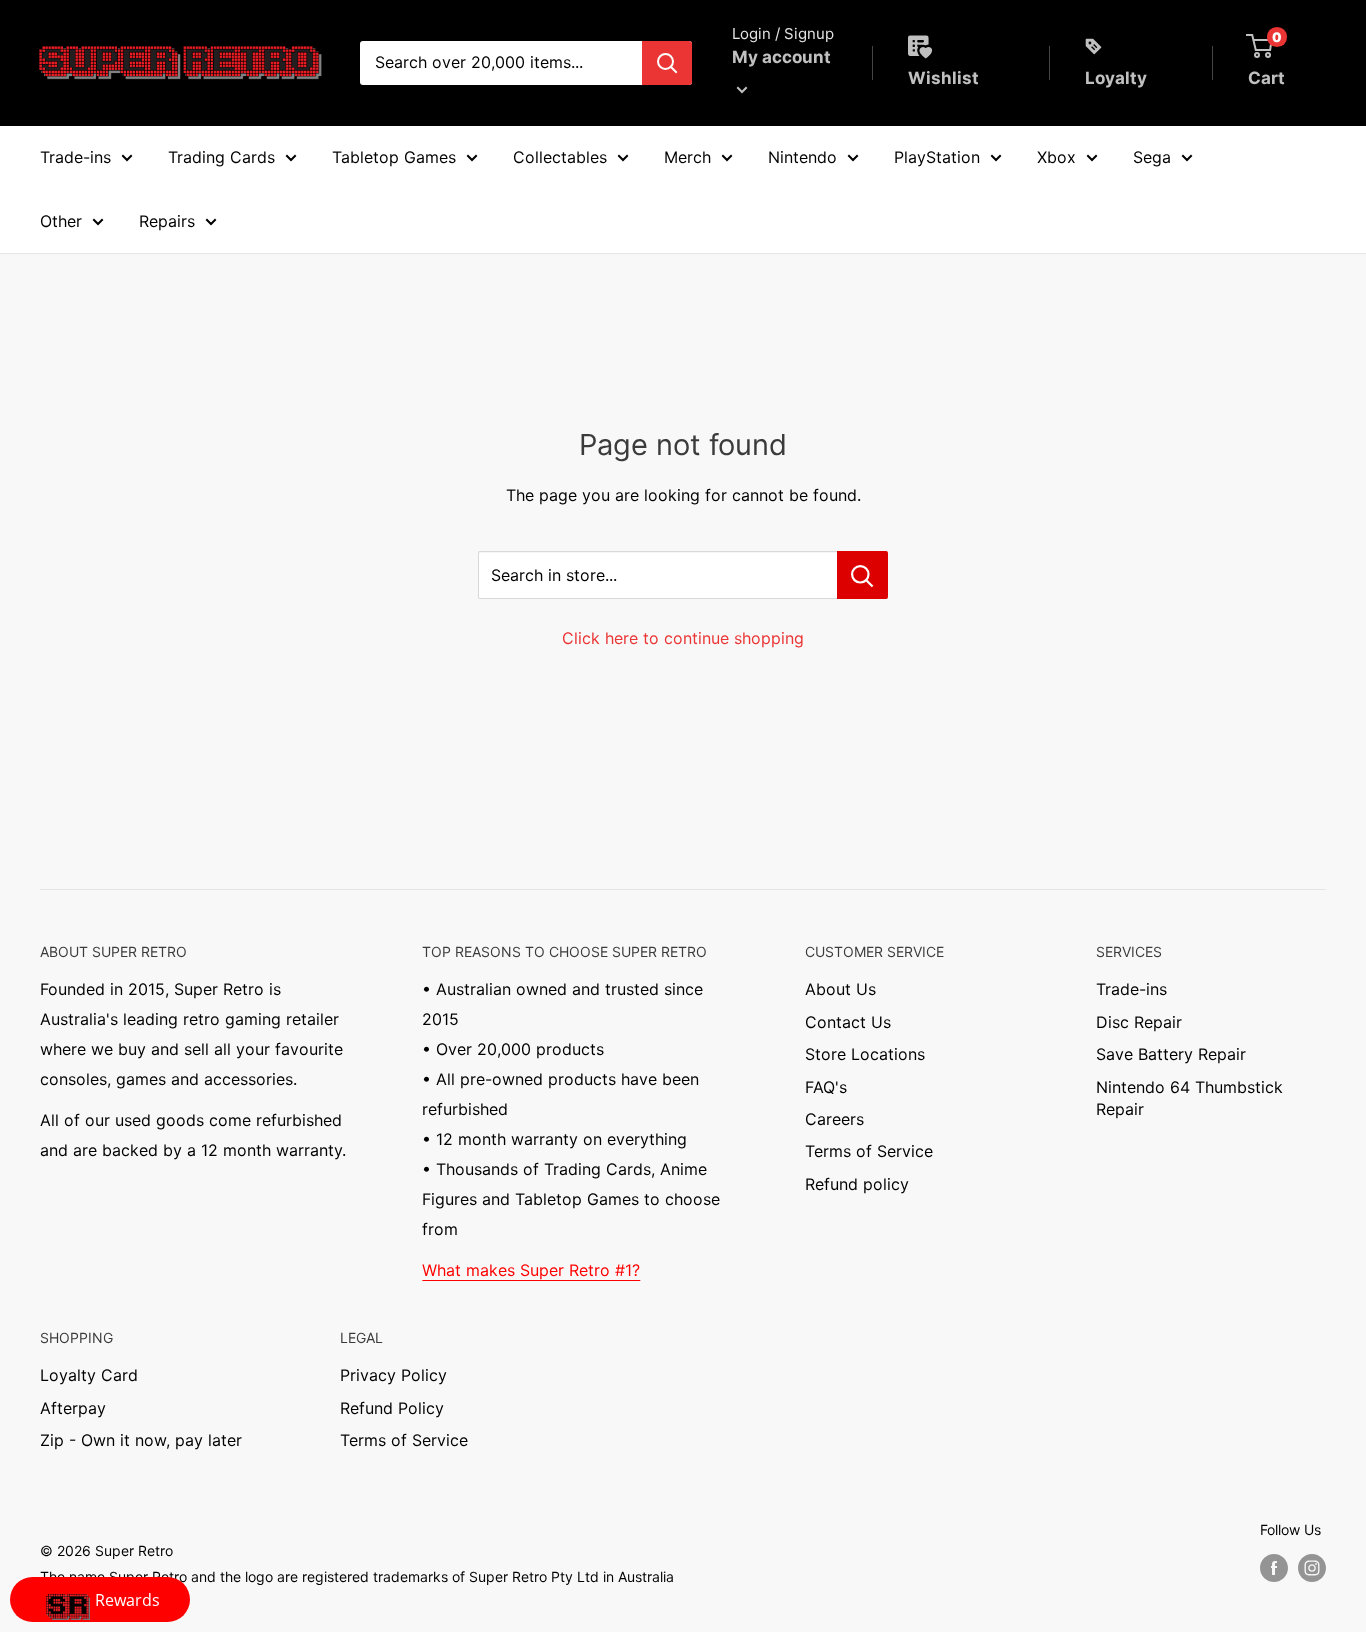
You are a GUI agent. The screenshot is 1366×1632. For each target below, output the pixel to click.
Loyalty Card (89, 1375)
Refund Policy (392, 1408)
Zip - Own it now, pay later (141, 1440)
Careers (834, 1119)
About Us (840, 989)
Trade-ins (1131, 989)
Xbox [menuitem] (1056, 157)
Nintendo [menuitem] (802, 157)
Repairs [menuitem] (167, 221)
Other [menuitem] (61, 221)
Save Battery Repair (1171, 1054)
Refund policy (857, 1184)
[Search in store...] (862, 575)
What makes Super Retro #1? (531, 1270)
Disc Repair (1139, 1022)
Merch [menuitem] (687, 157)
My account (781, 57)
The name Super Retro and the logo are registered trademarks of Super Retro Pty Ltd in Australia (357, 1576)
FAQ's (826, 1087)
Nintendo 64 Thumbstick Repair (1189, 1098)
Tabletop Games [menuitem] (394, 157)
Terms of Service (869, 1151)
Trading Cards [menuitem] (221, 157)
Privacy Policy (393, 1375)
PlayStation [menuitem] (937, 157)
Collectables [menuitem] (560, 157)
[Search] (667, 63)
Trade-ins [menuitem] (75, 157)
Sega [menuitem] (1152, 157)
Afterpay (73, 1408)
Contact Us (848, 1022)
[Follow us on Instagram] (1312, 1568)
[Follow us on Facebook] (1274, 1568)
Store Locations (865, 1054)
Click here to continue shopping (683, 638)
